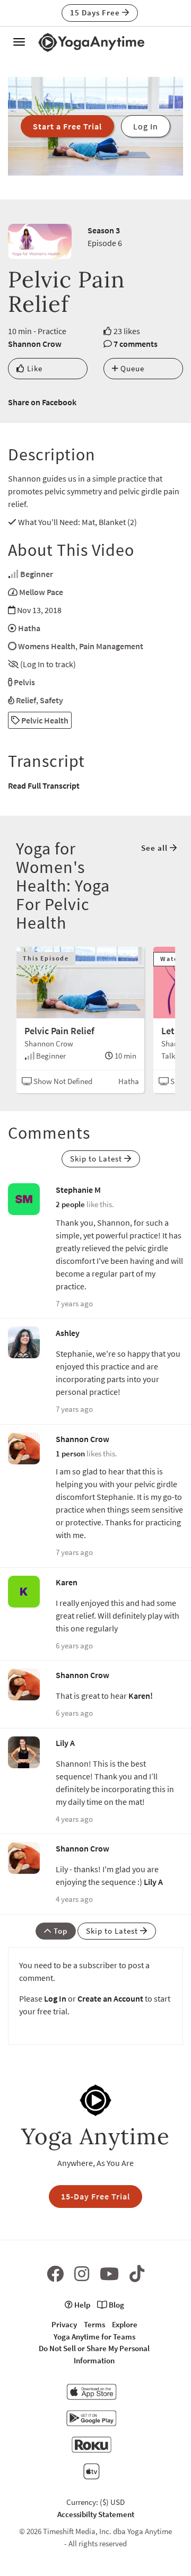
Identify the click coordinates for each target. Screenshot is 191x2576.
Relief (26, 700)
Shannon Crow (35, 344)
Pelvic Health (44, 720)
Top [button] (59, 1931)
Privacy (64, 2324)
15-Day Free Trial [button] (95, 2196)
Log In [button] (146, 126)
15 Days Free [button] (96, 12)
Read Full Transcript (44, 785)
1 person (70, 1453)
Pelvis (24, 682)
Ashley (68, 1333)
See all (155, 848)
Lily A (65, 1743)
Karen (67, 1582)
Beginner (37, 574)
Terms (94, 2324)
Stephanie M (78, 1190)
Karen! (141, 1696)
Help (81, 2305)
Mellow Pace (41, 592)
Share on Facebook (42, 402)
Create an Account (110, 1998)
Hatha (29, 628)
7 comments (136, 344)
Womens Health (47, 646)
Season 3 (104, 230)
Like (34, 368)
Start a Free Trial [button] (67, 126)
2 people (70, 1204)
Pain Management (111, 646)
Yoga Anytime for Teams (94, 2337)
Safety (51, 700)
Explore (125, 2324)
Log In (55, 1998)
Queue (131, 368)
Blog (116, 2305)
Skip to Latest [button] (97, 1159)
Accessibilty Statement (96, 2514)
